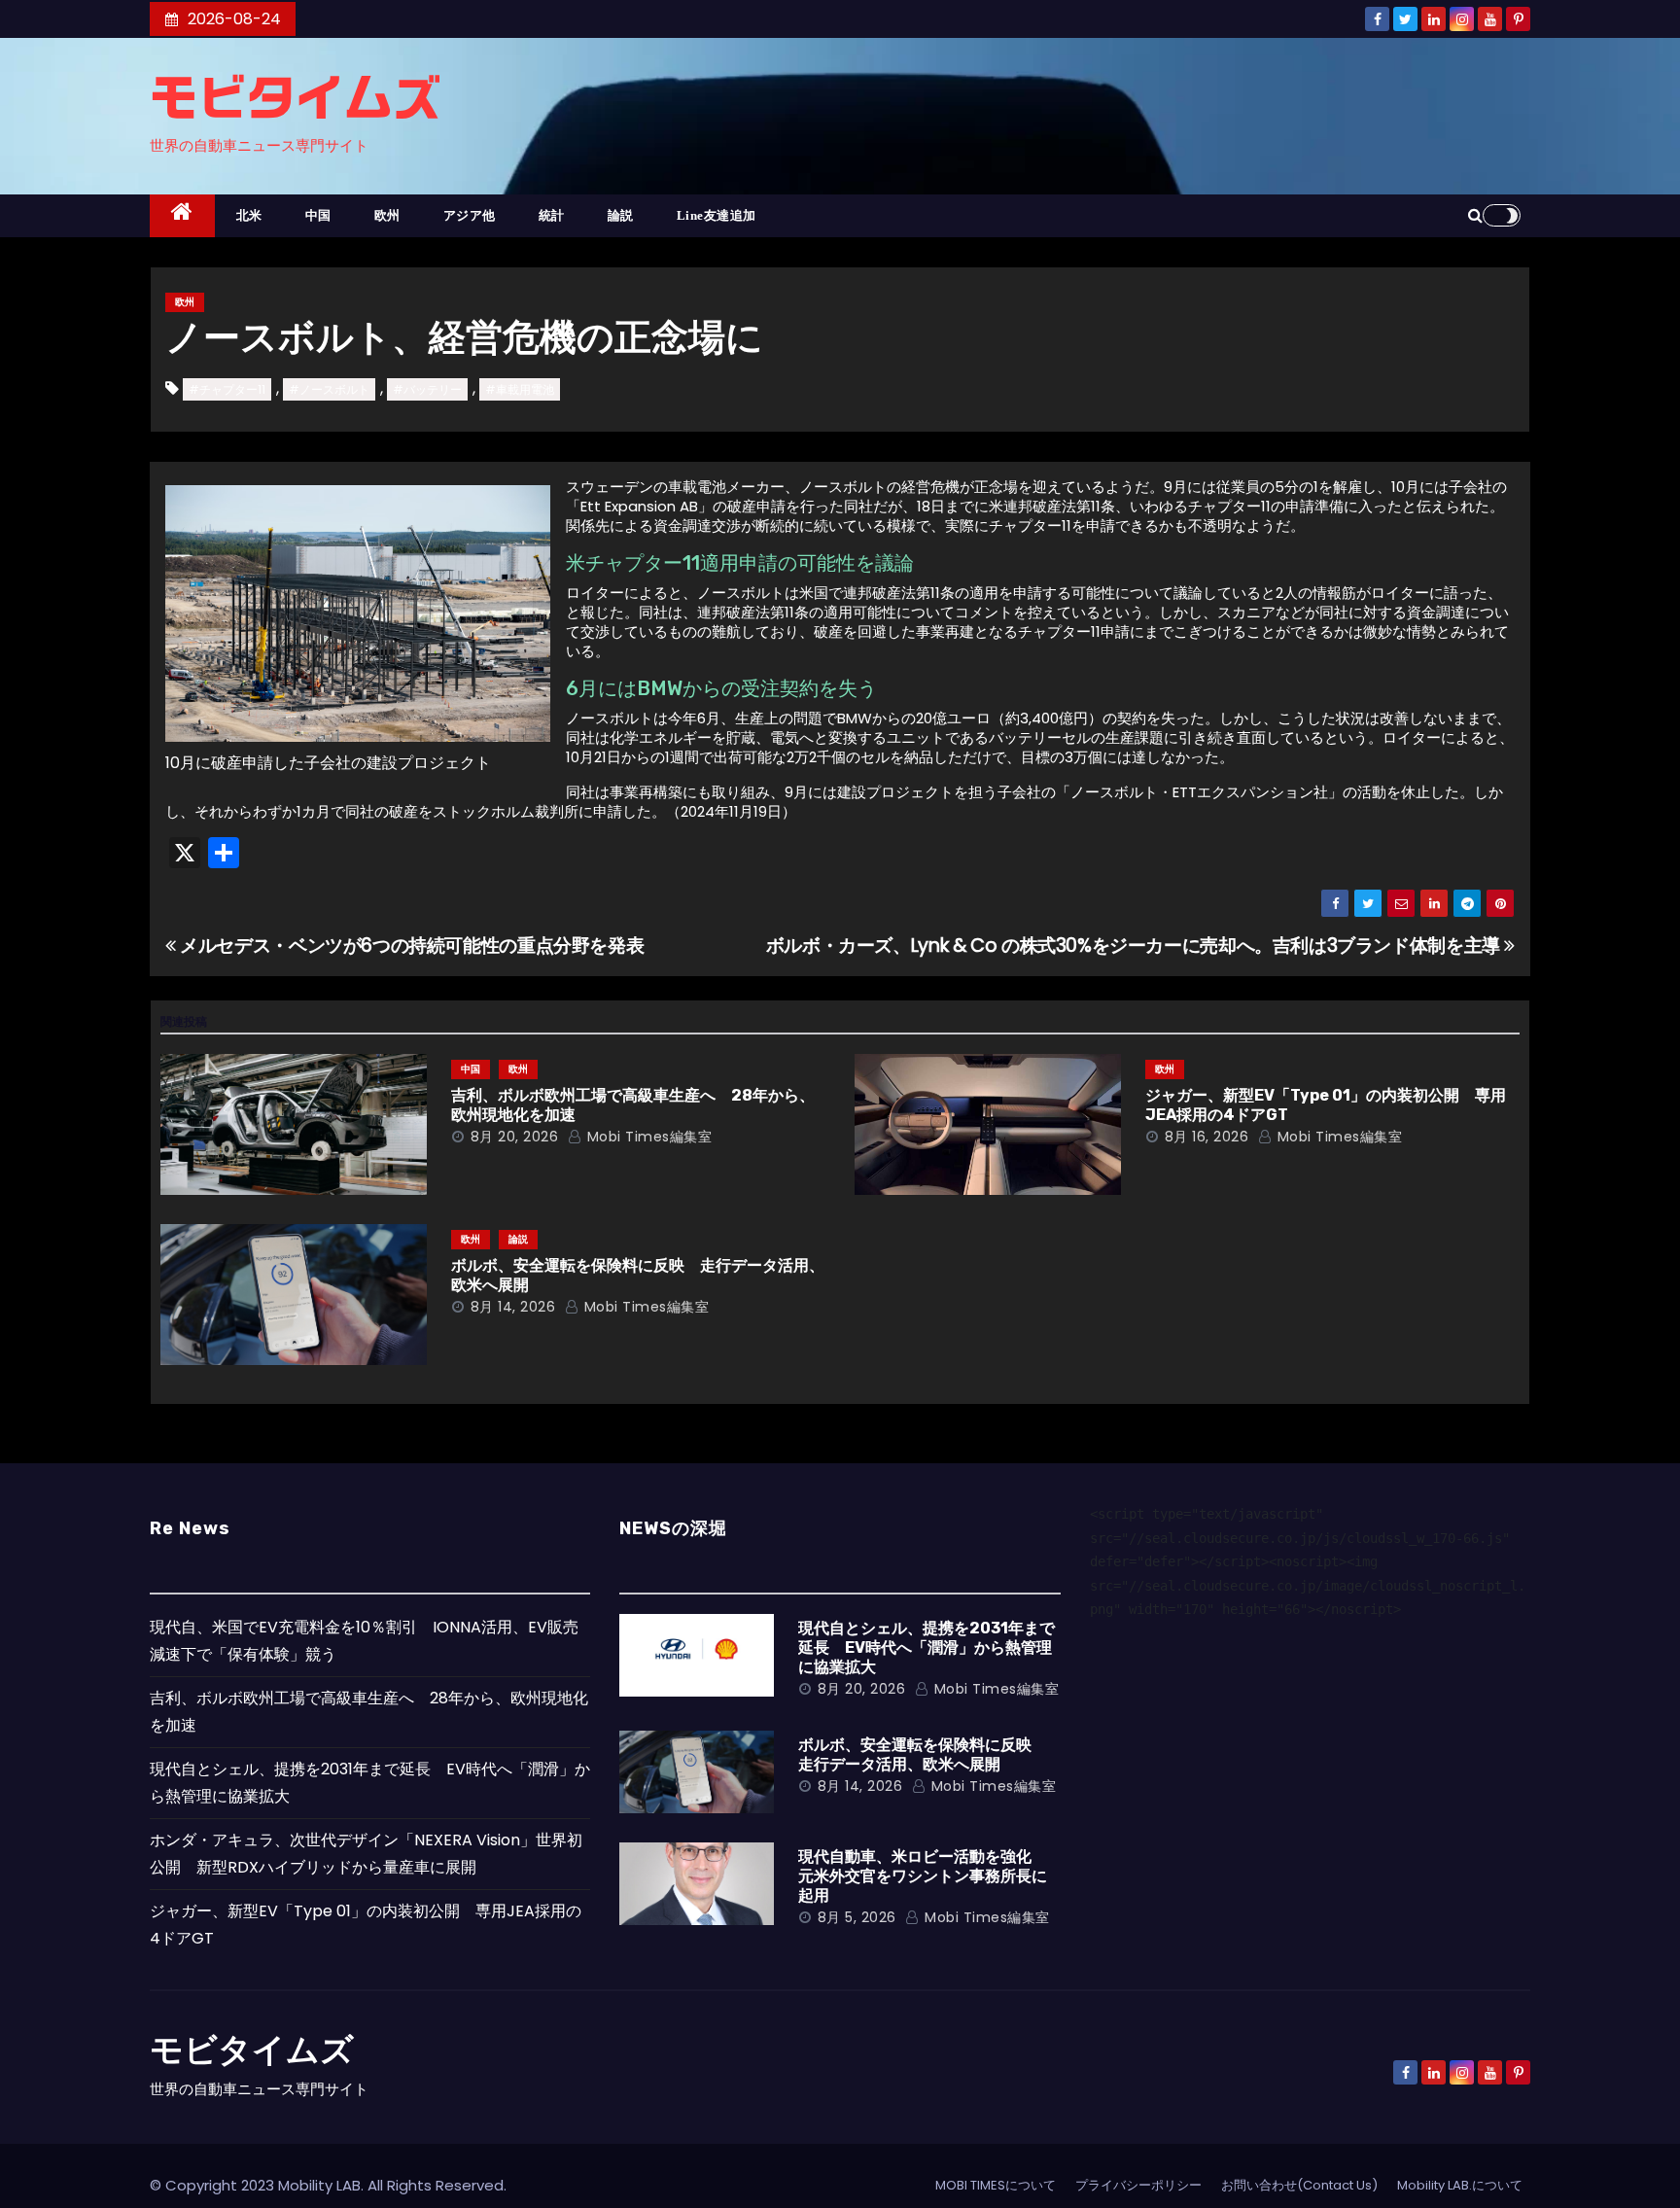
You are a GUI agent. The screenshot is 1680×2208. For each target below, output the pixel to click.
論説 (621, 215)
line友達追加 (717, 215)
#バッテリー (427, 389)
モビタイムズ (296, 97)
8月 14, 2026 (513, 1307)
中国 (318, 215)
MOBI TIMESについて (996, 2185)
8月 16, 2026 (1207, 1137)
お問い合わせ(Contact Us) (1299, 2185)
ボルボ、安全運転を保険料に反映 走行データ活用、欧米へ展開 (923, 1754)
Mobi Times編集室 (647, 1137)
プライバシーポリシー (1138, 2185)
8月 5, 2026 (857, 1917)
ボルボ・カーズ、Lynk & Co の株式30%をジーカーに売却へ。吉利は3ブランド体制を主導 (1136, 946)
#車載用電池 (520, 389)
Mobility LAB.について (1460, 2185)
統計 (552, 215)
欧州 (387, 215)
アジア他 (470, 215)
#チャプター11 (227, 389)
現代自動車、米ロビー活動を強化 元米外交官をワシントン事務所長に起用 (923, 1876)
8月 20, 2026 (515, 1137)
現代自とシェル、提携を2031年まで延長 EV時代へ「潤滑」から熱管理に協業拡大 (927, 1647)
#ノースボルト (329, 389)
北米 (249, 215)
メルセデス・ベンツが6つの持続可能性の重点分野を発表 (410, 946)
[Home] (182, 216)
